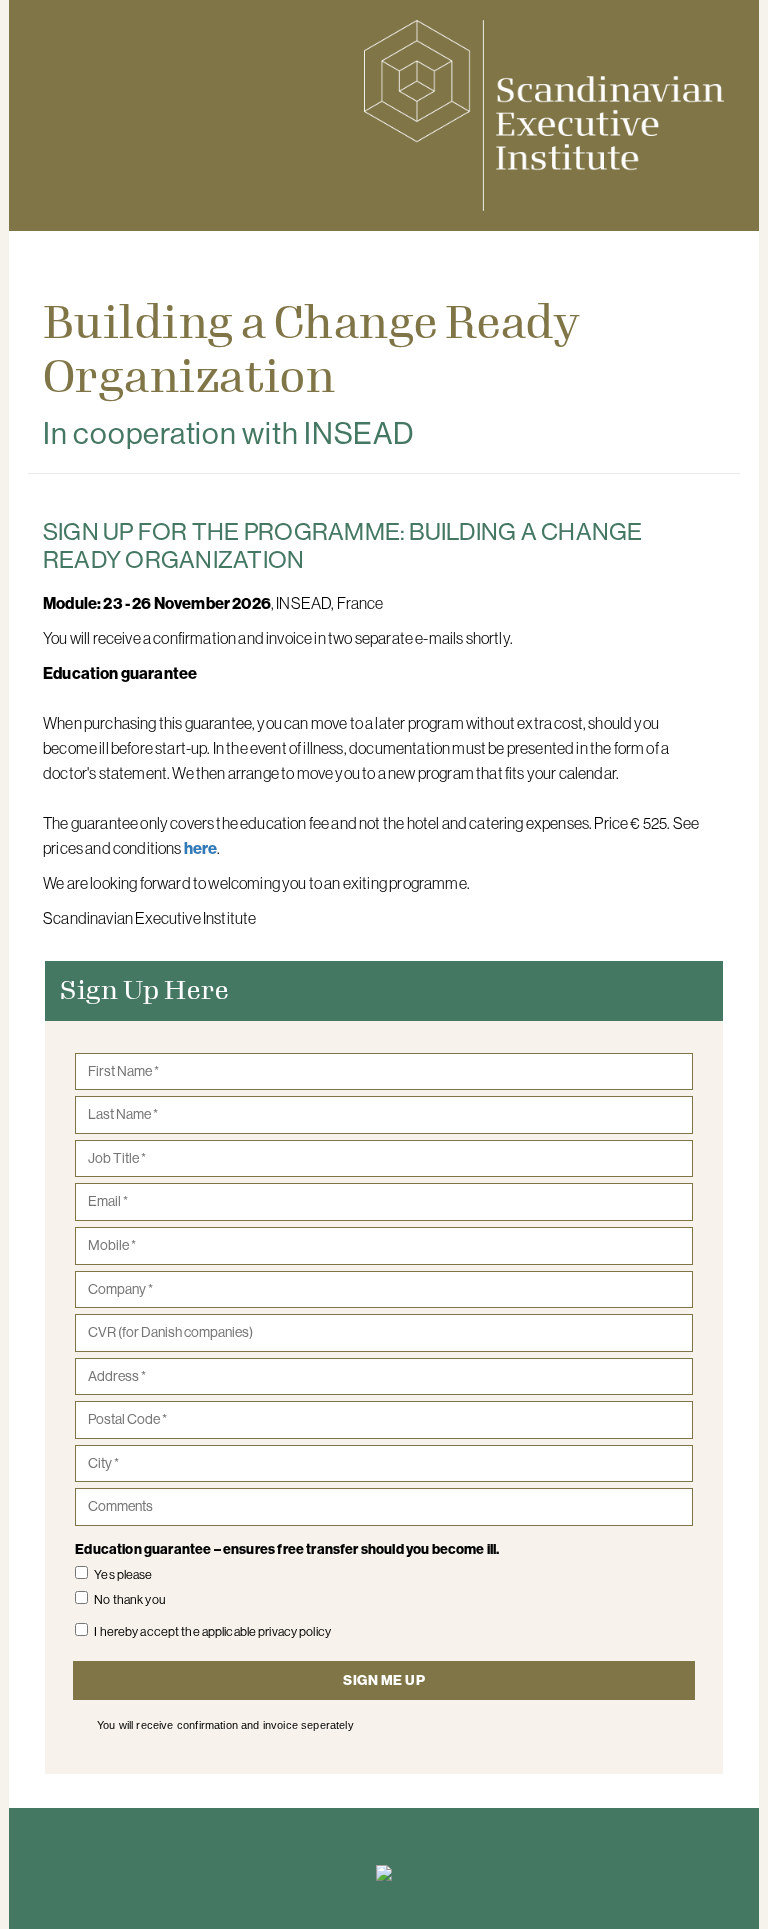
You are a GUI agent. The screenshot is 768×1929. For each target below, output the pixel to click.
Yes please (123, 1574)
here (201, 848)
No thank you (130, 1599)
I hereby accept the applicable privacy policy (212, 1631)
